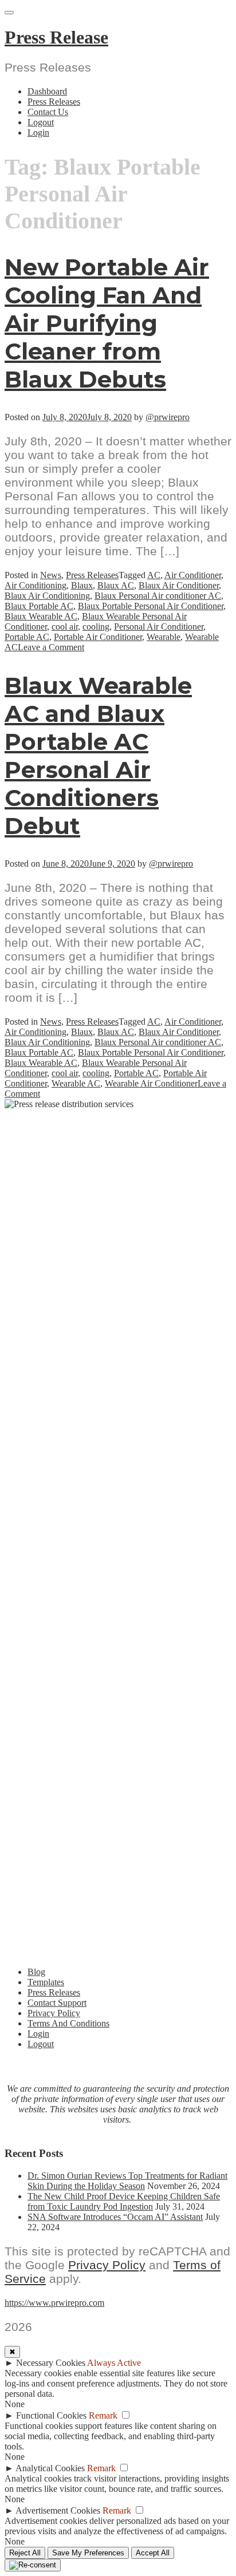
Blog (36, 1972)
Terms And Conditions (68, 2023)
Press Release (56, 37)
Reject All (25, 2553)
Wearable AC (76, 1083)
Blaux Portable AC (39, 606)
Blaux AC (116, 585)
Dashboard (47, 91)
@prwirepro (168, 417)
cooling (96, 627)
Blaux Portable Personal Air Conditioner (151, 606)
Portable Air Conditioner (98, 637)
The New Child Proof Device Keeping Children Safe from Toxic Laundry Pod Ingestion (124, 2201)
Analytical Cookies (50, 2468)
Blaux (82, 585)
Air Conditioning (36, 585)
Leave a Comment (51, 647)
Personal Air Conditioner (159, 627)
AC (154, 575)
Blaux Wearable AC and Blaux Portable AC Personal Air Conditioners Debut (98, 756)
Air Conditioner (193, 575)
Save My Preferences (88, 2553)
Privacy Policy (54, 2013)
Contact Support (57, 2003)
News (51, 575)
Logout (41, 122)
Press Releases (54, 102)
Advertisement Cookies (58, 2510)
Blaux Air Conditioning (47, 596)
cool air (65, 627)
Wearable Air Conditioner (151, 1083)
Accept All (153, 2553)
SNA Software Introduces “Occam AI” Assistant (115, 2217)
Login (38, 133)
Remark (103, 2415)
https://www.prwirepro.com (54, 2303)
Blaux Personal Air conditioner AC (158, 596)
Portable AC (27, 637)
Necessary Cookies (51, 2363)
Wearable (164, 637)
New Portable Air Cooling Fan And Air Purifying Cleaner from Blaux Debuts (107, 323)
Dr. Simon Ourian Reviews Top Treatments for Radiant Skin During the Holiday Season (127, 2181)
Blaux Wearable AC (41, 616)
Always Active (114, 2363)
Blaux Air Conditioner (179, 585)
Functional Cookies (51, 2415)
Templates (46, 1982)
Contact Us (48, 112)
